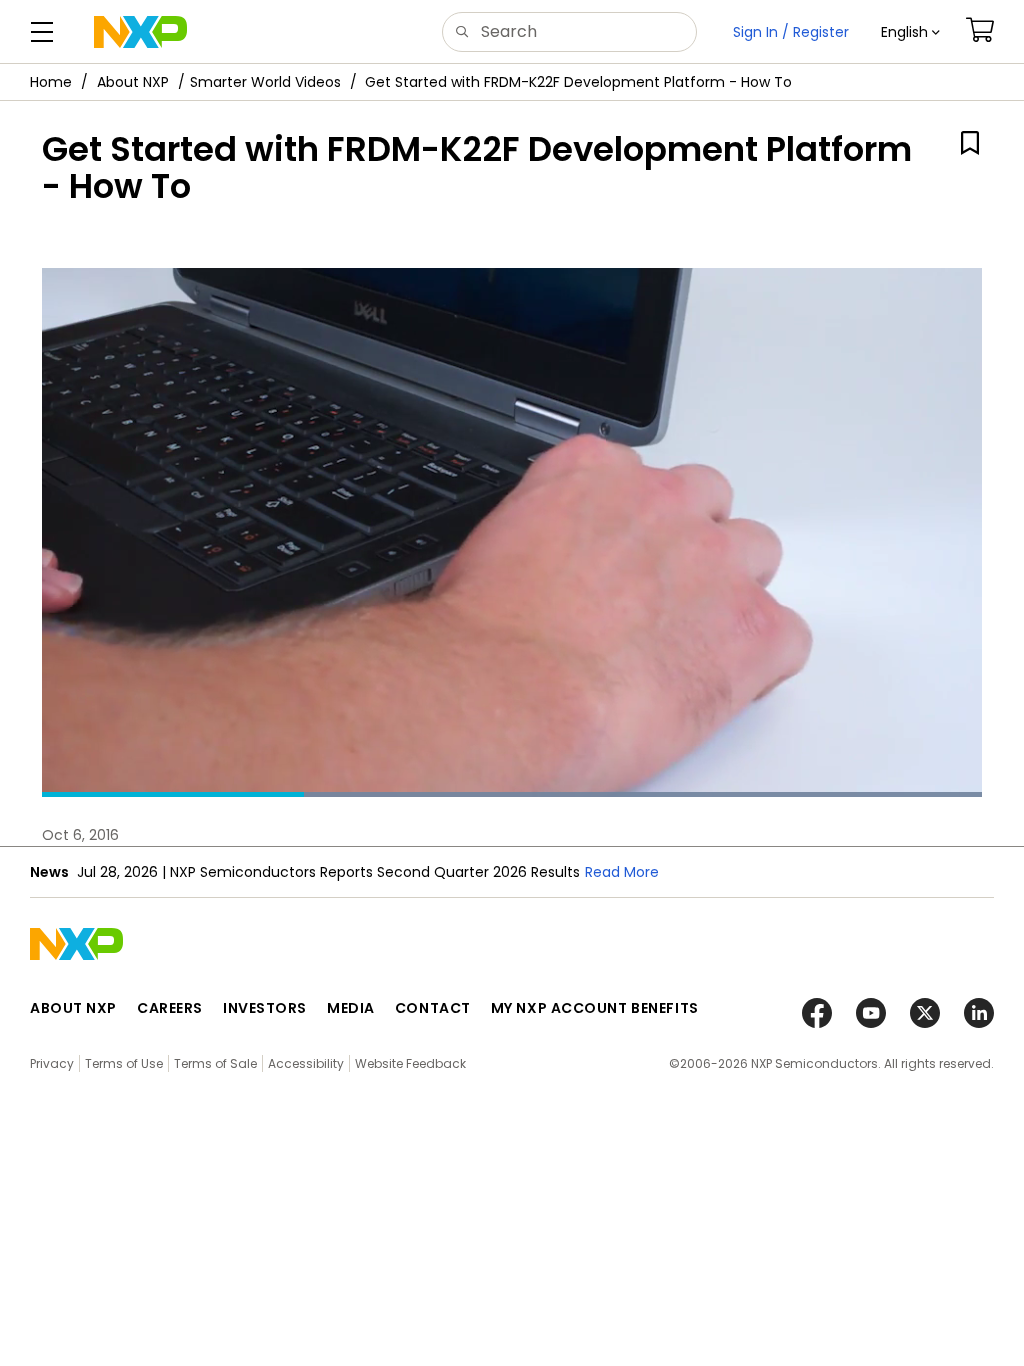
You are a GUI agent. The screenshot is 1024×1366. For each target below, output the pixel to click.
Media (351, 1008)
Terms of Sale (215, 1063)
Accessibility (306, 1063)
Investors (265, 1008)
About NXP (133, 82)
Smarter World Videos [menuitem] (265, 82)
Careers (170, 1008)
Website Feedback (410, 1063)
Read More (636, 872)
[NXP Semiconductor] (140, 32)
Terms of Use (124, 1063)
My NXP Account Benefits (595, 1008)
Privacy (52, 1063)
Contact (433, 1008)
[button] (910, 32)
